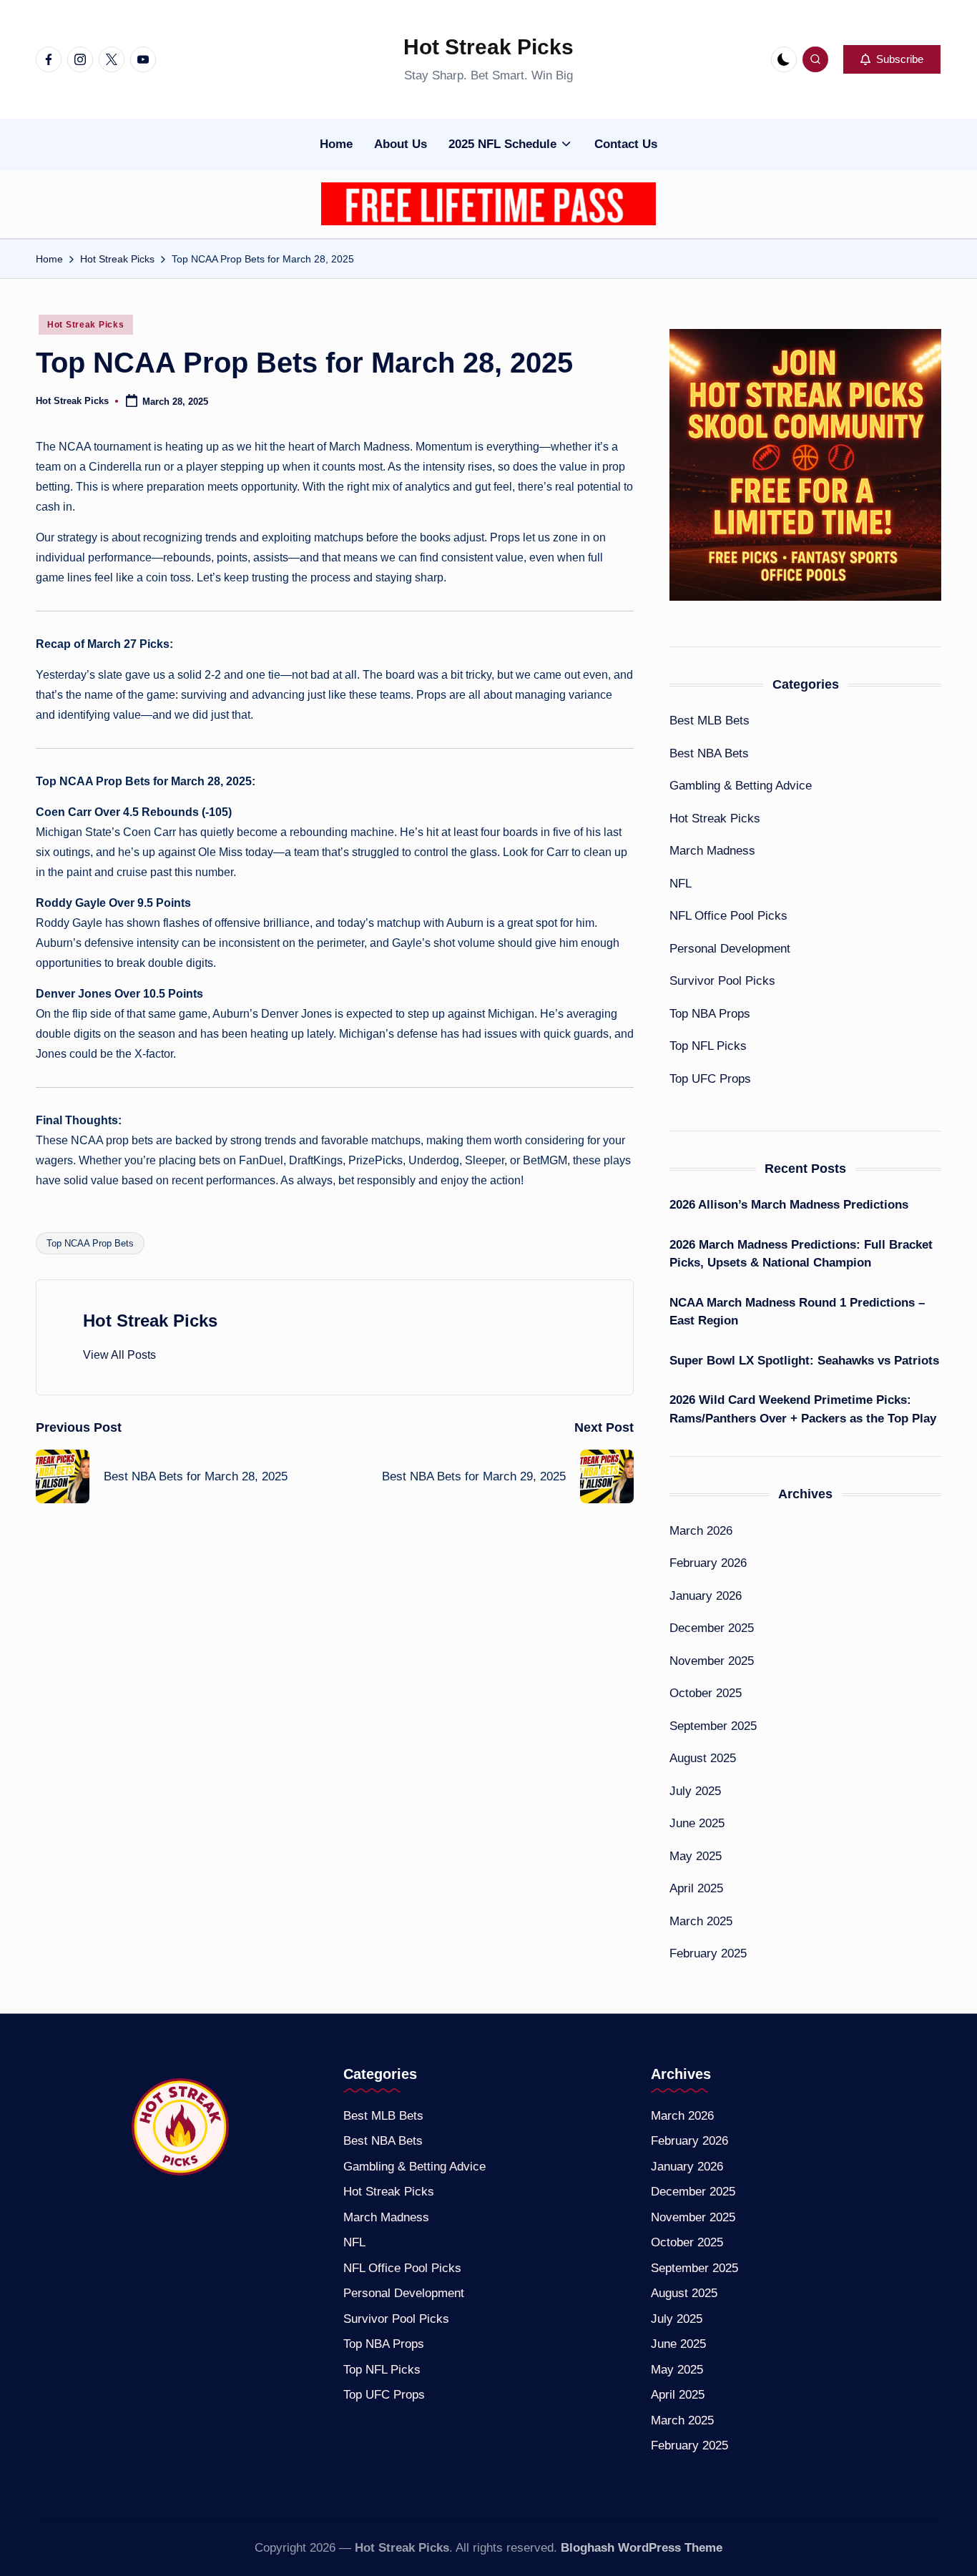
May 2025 (696, 1856)
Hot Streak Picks (488, 47)
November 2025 (712, 1661)
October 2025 (706, 1693)
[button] (892, 59)
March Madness (712, 851)
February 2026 (708, 1563)
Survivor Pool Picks (722, 981)
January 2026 (706, 1596)
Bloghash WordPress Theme (642, 2548)
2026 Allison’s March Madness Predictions (789, 1205)
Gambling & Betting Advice (741, 786)
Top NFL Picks (708, 1046)
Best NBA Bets (709, 753)
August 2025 (703, 1758)
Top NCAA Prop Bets (90, 1243)
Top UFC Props (710, 1079)
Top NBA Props (710, 1014)
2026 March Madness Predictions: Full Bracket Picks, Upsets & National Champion (801, 1254)
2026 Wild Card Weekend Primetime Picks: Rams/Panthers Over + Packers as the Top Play (803, 1409)
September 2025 (713, 1726)
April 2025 (696, 1888)
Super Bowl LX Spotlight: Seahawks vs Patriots (804, 1361)
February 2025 (708, 1953)
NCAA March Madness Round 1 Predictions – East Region (797, 1312)
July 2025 (695, 1791)
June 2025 (697, 1823)
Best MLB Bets (710, 721)
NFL (681, 884)
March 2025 (701, 1921)
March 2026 (701, 1531)
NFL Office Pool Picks (728, 916)
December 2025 (712, 1628)
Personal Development (730, 949)
